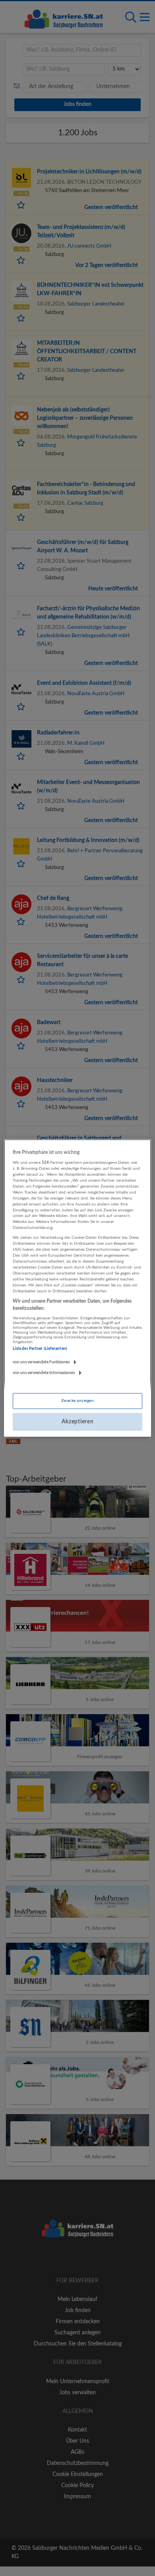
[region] (78, 1288)
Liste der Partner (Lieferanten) (40, 1349)
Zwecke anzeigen (77, 1401)
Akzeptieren (78, 1422)
